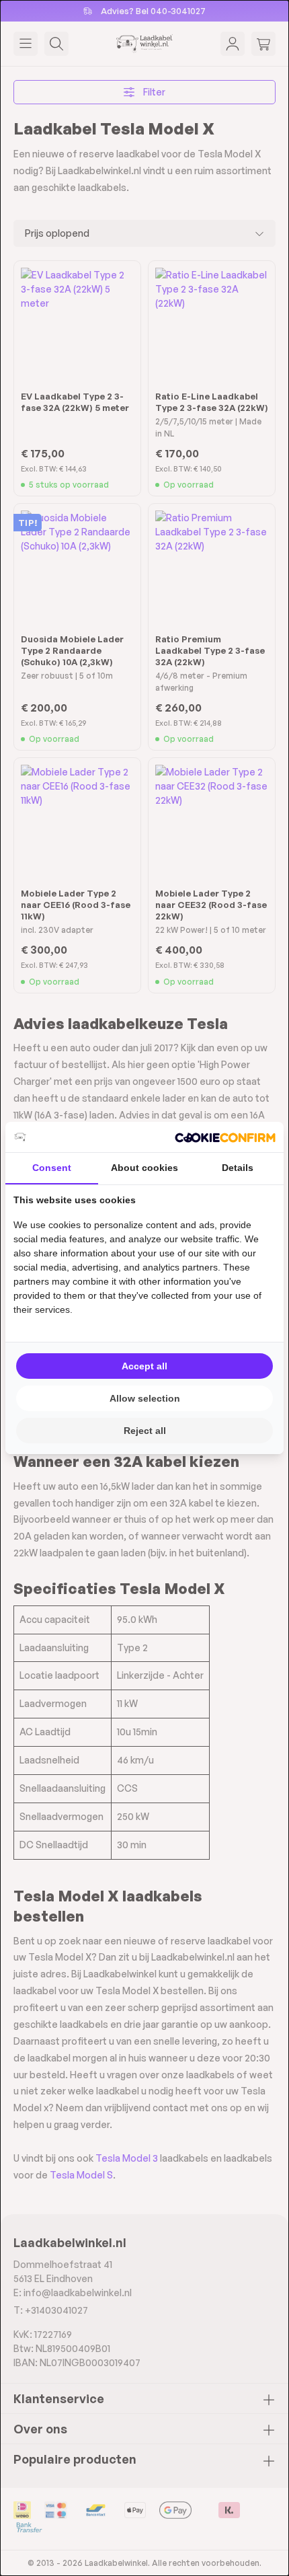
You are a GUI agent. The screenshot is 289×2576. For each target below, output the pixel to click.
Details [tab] (238, 1168)
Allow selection (145, 1398)
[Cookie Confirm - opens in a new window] (225, 1137)
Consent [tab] (52, 1168)
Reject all (145, 1431)
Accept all (144, 1366)
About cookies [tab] (144, 1168)
